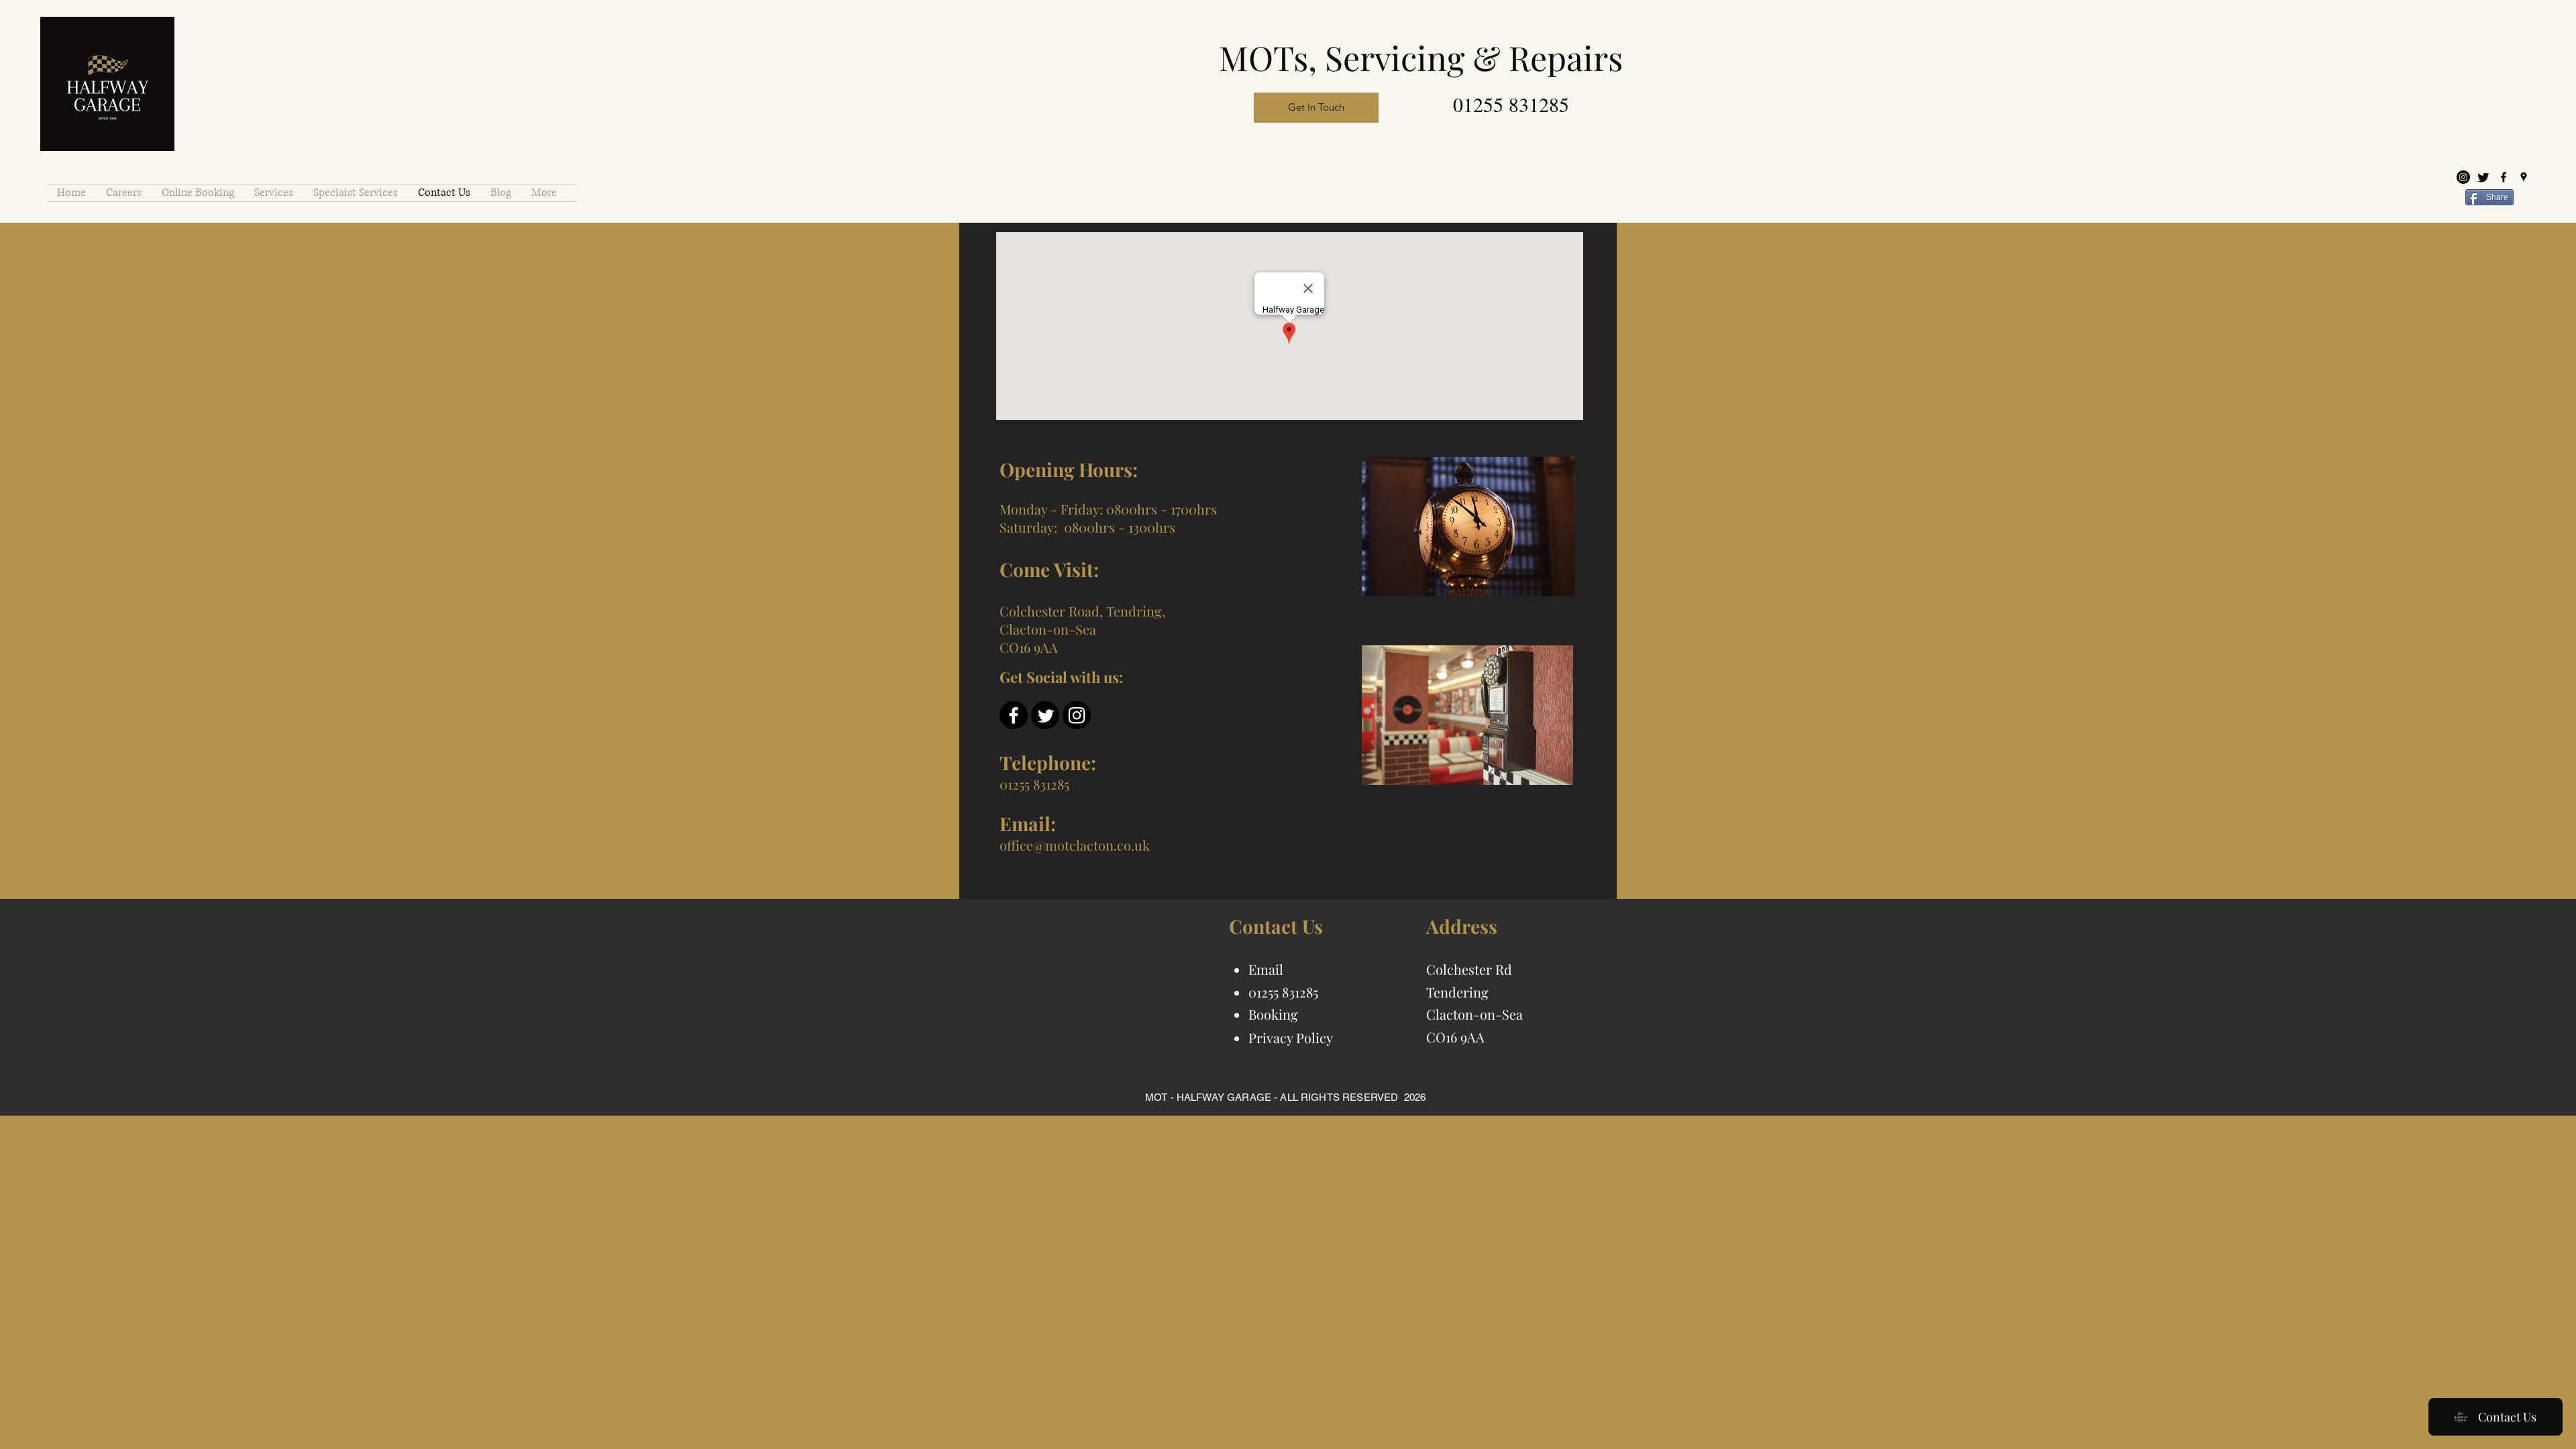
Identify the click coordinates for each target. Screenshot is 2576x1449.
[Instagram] (2463, 177)
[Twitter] (2483, 177)
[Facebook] (1014, 715)
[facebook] (2504, 177)
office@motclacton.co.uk (1075, 845)
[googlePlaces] (2524, 177)
